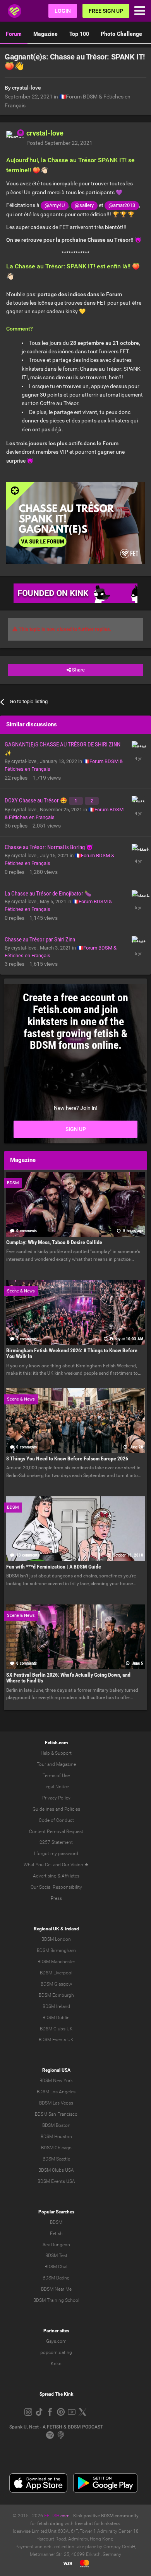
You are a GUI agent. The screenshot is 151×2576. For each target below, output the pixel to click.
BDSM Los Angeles (56, 2092)
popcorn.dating (56, 2352)
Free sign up (106, 11)
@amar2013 (122, 205)
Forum (14, 34)
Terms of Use (56, 1776)
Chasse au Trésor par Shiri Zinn (40, 940)
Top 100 (79, 34)
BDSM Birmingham (56, 1950)
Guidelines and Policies (56, 1809)
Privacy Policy (56, 1798)
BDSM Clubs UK (56, 2029)
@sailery (84, 205)
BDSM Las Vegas (56, 2103)
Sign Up (76, 1129)
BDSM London (56, 1939)
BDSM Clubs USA (56, 2170)
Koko (56, 2364)
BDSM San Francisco (56, 2114)
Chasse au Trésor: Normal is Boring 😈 (49, 847)
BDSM (56, 2222)
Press (56, 1898)
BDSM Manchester (56, 1962)
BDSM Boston (56, 2125)
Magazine (45, 34)
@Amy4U (55, 205)
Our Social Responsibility (56, 1887)
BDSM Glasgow (56, 1984)
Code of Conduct (56, 1820)
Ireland (72, 1929)
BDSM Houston (56, 2137)
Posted (59, 143)
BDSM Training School (56, 2300)
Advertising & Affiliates (56, 1876)
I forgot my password (56, 1854)
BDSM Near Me (56, 2289)
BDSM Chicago (56, 2148)
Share (78, 670)
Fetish (56, 2233)
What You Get (38, 1865)
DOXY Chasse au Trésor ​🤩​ (36, 800)
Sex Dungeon (56, 2245)
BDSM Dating (56, 2278)
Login (63, 11)
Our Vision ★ (75, 1865)
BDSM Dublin (56, 2018)
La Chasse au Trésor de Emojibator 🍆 (48, 894)
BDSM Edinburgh (56, 1995)
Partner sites (56, 2331)
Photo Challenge (121, 34)
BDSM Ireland (56, 2006)
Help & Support (56, 1753)
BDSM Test (56, 2255)
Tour (41, 1764)
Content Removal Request (56, 1832)
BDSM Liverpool (56, 1973)
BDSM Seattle (56, 2159)
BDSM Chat (56, 2267)
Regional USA (56, 2070)
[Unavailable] (75, 523)
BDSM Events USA (56, 2181)
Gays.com (56, 2341)
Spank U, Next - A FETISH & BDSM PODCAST (56, 2427)
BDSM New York (56, 2081)
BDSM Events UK (56, 2040)
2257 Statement (56, 1842)
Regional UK (46, 1929)
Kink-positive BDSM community (106, 2516)
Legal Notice (56, 1787)
